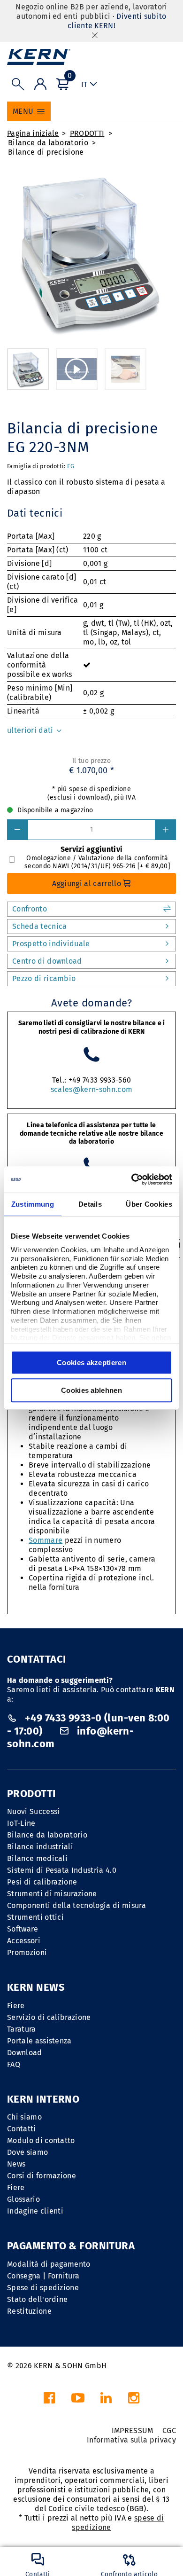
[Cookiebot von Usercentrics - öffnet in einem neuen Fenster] (132, 1179)
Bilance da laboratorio (48, 143)
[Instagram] (134, 2400)
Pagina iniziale (33, 133)
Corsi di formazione (42, 2176)
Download (25, 2053)
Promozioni (27, 1952)
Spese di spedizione (43, 2288)
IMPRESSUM (133, 2431)
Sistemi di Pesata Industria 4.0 (62, 1870)
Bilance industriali (40, 1847)
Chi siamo (24, 2117)
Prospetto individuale (51, 944)
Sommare (46, 1540)
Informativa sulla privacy (131, 2440)
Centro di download (47, 961)
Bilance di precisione (46, 152)
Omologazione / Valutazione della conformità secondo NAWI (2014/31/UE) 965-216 (97, 862)
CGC (169, 2431)
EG (71, 466)
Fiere (16, 2006)
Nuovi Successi (33, 1811)
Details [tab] (90, 1204)
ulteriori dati (31, 730)
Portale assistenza (39, 2041)
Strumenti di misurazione (52, 1894)
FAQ (14, 2064)
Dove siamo (27, 2152)
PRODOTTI (87, 133)
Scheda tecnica (39, 926)
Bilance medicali (37, 1858)
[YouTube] (78, 2400)
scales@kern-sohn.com (91, 1089)
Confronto (30, 909)
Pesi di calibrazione (42, 1882)
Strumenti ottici (35, 1917)
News (16, 2164)
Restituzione (29, 2311)
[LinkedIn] (106, 2400)
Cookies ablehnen (91, 1390)
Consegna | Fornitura (43, 2276)
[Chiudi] (95, 35)
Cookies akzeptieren (91, 1363)
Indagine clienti (35, 2211)
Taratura (22, 2029)
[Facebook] (49, 2400)
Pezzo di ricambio (44, 978)
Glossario (23, 2199)
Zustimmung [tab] (33, 1204)
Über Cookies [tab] (149, 1204)
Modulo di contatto (41, 2140)
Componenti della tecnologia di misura (76, 1905)
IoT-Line (21, 1823)
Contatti (22, 2129)
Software (23, 1929)
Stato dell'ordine (37, 2299)
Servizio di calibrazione (49, 2017)
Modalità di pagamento (49, 2264)
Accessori (24, 1941)
